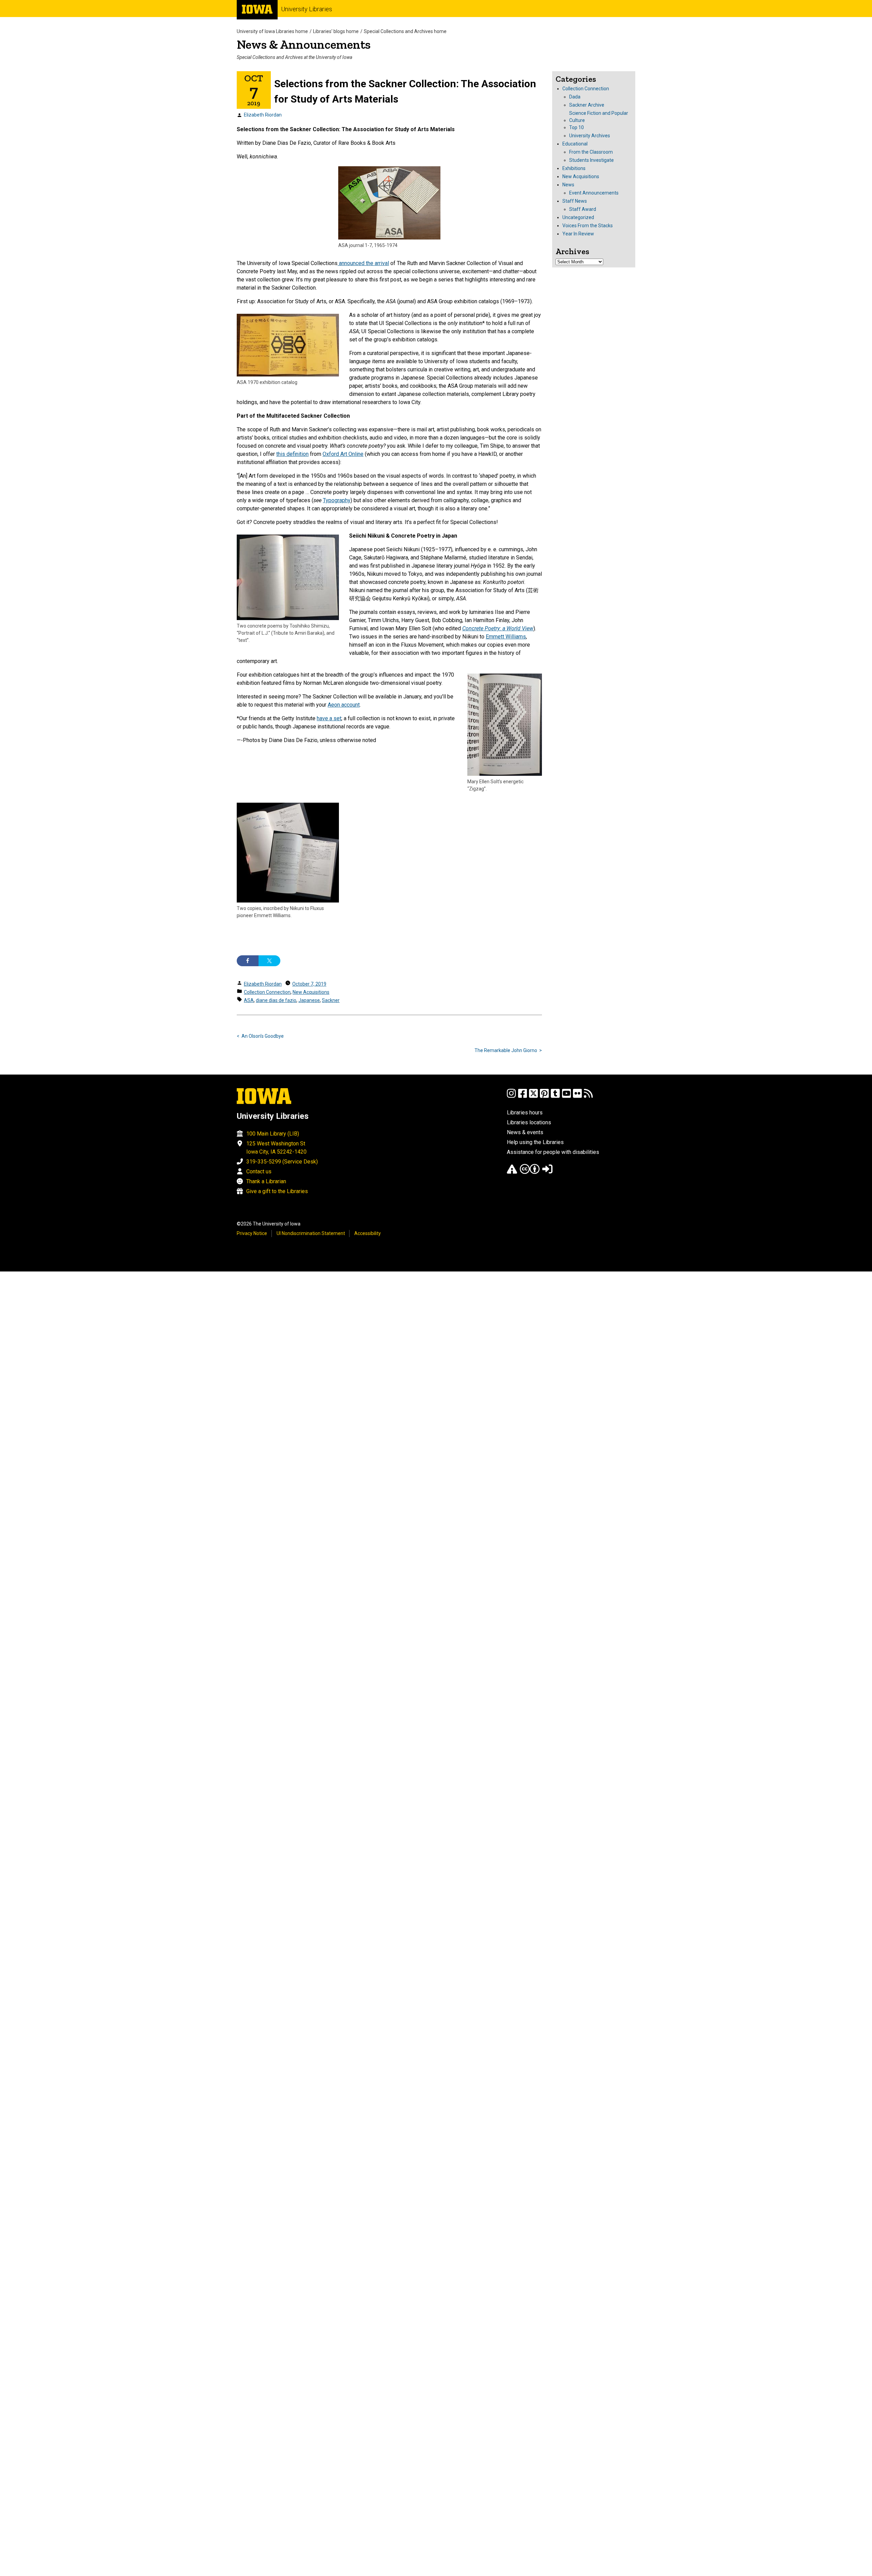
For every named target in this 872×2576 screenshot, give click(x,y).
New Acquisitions (311, 992)
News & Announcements (304, 44)
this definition (292, 454)
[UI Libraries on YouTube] (566, 1097)
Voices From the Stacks (588, 226)
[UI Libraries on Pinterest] (544, 1097)
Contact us (259, 1171)
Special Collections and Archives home (405, 31)
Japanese (309, 1000)
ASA (249, 1000)
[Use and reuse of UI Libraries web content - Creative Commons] (530, 1172)
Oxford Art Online (343, 454)
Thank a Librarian (266, 1181)
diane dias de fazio (276, 1000)
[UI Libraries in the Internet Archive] (512, 1172)
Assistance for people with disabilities (553, 1152)
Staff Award (583, 209)
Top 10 (577, 127)
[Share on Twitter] (269, 961)
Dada (575, 97)
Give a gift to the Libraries (277, 1191)
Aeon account (344, 705)
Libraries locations (529, 1122)
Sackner (331, 1000)
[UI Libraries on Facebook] (523, 1097)
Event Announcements (594, 193)
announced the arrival (363, 263)
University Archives (590, 136)
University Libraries (307, 9)
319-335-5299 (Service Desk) (282, 1162)
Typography (337, 500)
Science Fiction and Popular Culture (599, 117)
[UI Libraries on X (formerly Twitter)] (533, 1097)
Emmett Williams (506, 637)
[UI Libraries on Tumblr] (555, 1097)
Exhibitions (574, 168)
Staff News (575, 201)
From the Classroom (591, 152)
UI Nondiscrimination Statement (311, 1233)
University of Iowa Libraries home (272, 31)
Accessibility (368, 1233)
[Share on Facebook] (248, 961)
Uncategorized (578, 217)
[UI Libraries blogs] (588, 1097)
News (568, 185)
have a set (329, 718)
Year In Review (578, 234)
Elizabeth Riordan (263, 115)
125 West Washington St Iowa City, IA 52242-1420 (276, 1148)
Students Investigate (591, 160)
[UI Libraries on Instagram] (511, 1097)
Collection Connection (267, 992)
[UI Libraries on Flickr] (577, 1097)
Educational (575, 144)
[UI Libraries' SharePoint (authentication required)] (547, 1172)
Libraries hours (525, 1113)
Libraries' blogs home (336, 31)
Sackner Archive (587, 105)
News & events (525, 1132)
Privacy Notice (252, 1233)
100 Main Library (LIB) (273, 1134)
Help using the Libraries (535, 1142)
